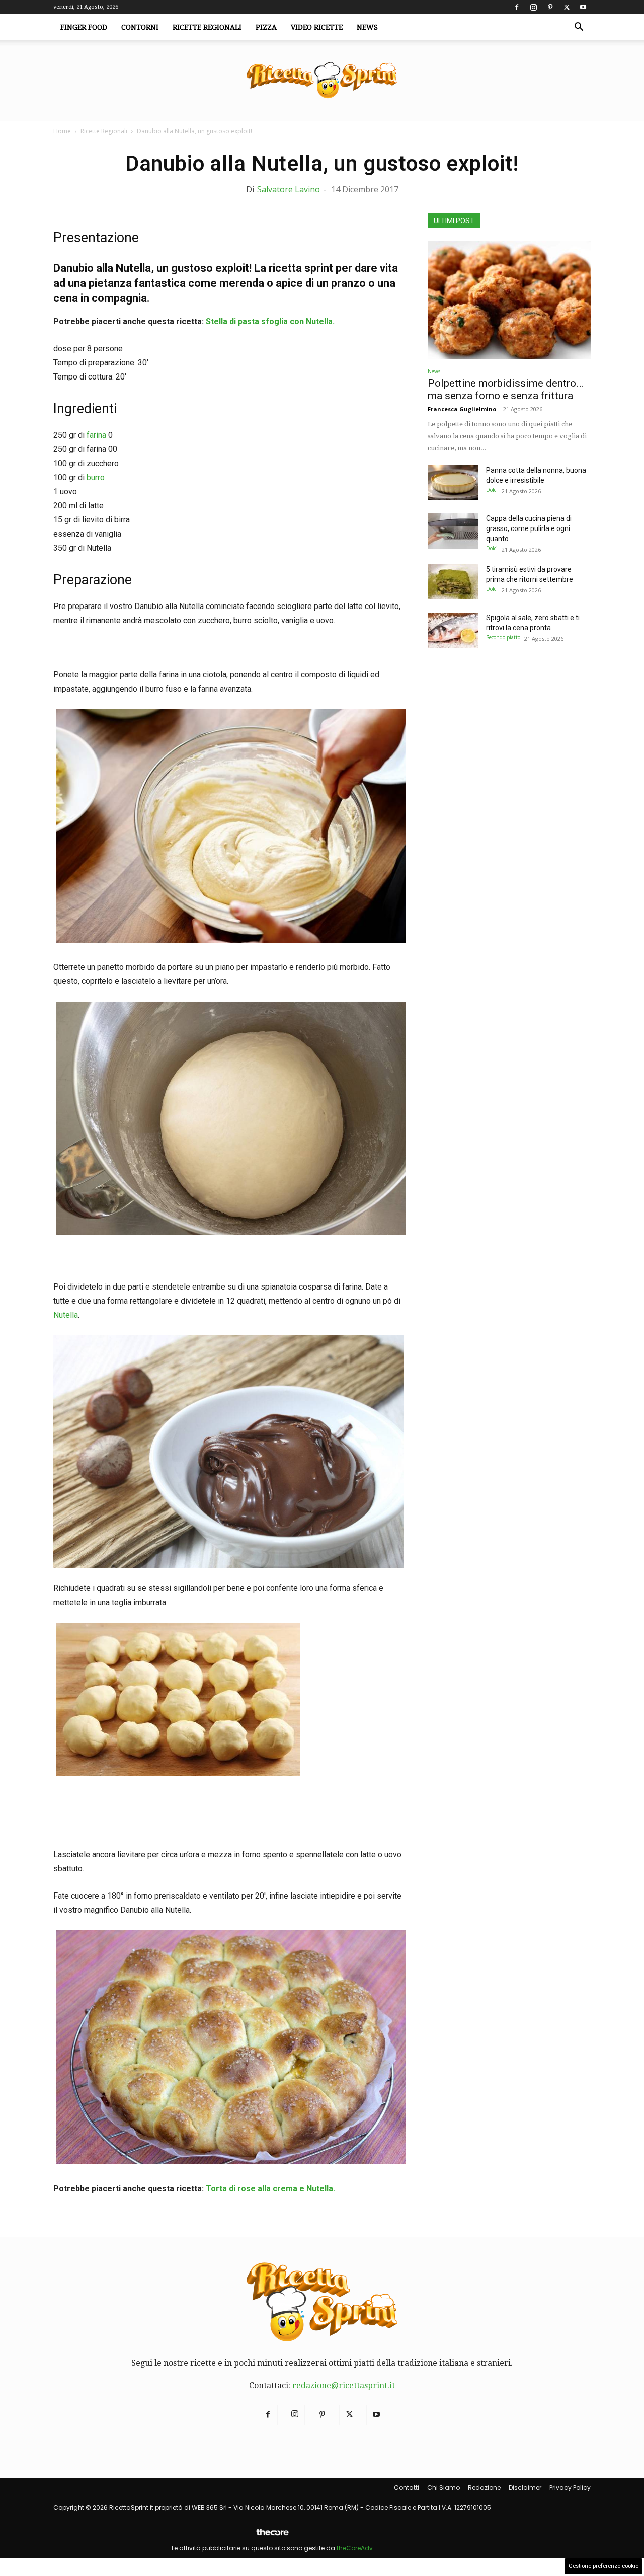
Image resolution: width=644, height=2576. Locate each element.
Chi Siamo (444, 2488)
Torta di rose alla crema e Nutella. (270, 2189)
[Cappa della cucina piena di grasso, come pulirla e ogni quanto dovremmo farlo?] (453, 531)
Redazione (484, 2488)
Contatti (407, 2488)
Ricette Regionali (207, 27)
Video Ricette (317, 27)
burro (96, 477)
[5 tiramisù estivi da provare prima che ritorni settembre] (453, 582)
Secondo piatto (503, 637)
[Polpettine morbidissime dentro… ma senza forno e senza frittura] (509, 300)
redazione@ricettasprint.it (344, 2385)
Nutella (66, 1315)
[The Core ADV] (272, 2536)
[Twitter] (567, 7)
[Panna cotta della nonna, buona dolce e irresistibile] (453, 483)
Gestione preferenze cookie (603, 2566)
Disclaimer (525, 2488)
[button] (579, 28)
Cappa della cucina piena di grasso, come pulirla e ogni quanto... (529, 528)
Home (62, 131)
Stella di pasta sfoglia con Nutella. (269, 321)
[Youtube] (583, 7)
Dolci (492, 490)
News (367, 27)
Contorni (140, 27)
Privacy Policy (570, 2488)
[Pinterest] (550, 7)
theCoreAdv (355, 2548)
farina (96, 435)
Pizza (266, 27)
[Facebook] (517, 7)
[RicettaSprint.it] (322, 81)
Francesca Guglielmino (462, 409)
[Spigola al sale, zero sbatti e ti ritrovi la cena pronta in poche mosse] (453, 630)
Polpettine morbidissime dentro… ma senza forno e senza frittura (505, 389)
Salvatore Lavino (289, 189)
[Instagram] (533, 7)
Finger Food (84, 27)
